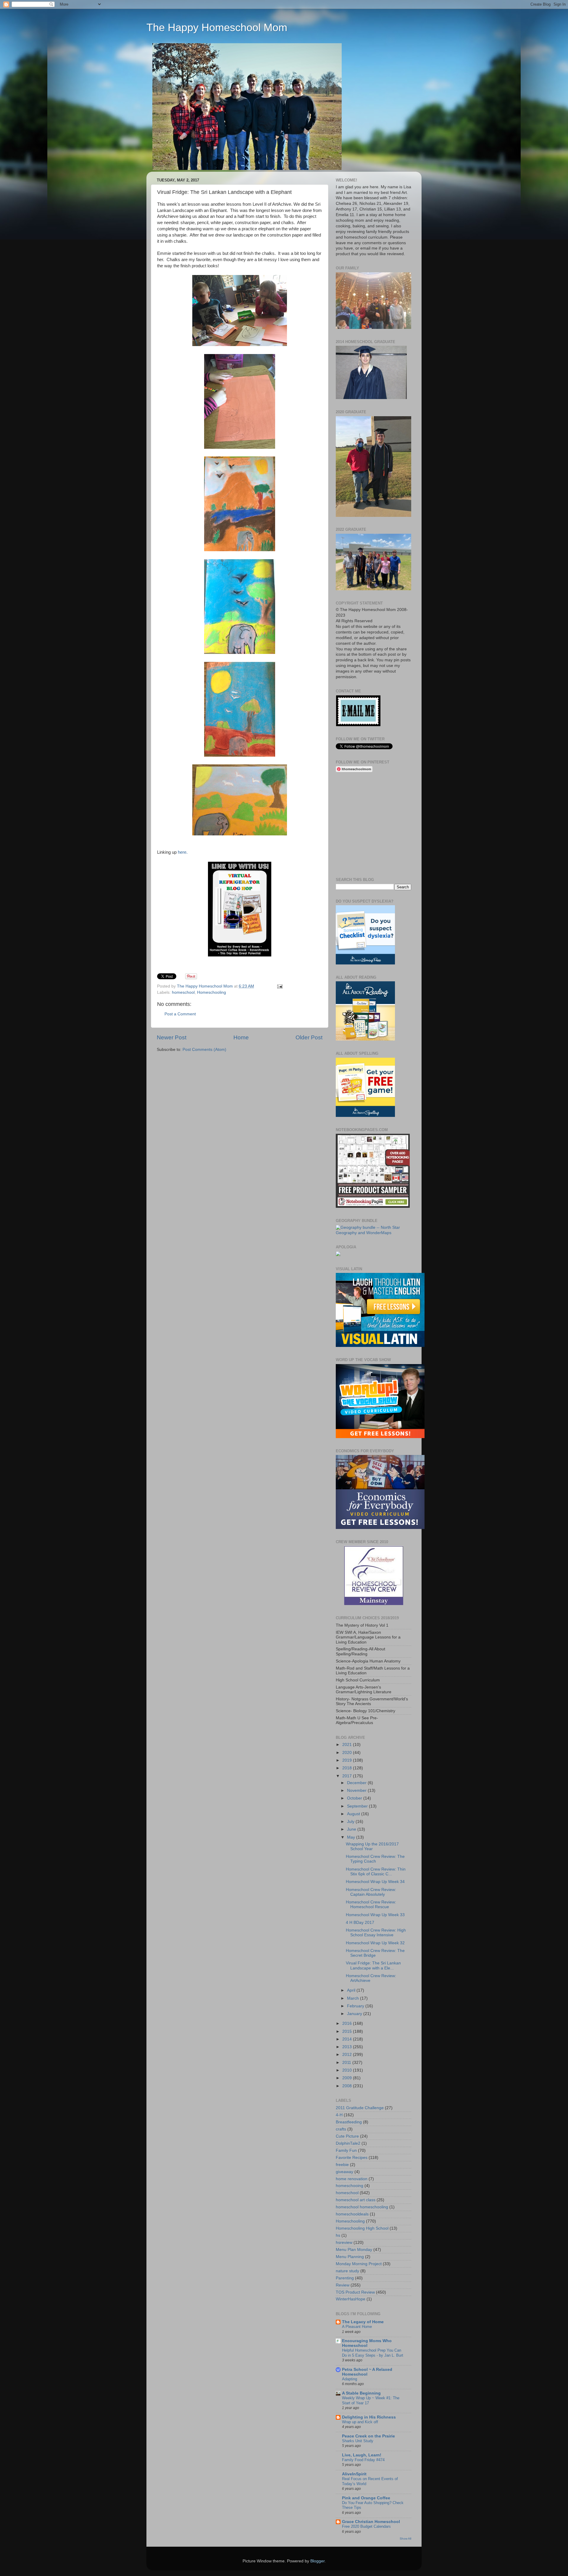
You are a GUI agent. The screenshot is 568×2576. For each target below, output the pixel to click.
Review (343, 2285)
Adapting (350, 2379)
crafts (341, 2129)
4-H (339, 2115)
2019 (348, 1760)
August (354, 1814)
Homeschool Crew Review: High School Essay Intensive (376, 1933)
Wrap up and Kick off (360, 2422)
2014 (348, 2039)
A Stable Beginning (361, 2393)
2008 (348, 2086)
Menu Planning (350, 2257)
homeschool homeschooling (362, 2207)
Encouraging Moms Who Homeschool (367, 2343)
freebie (342, 2165)
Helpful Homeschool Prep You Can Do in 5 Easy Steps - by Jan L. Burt (373, 2353)
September (358, 1806)
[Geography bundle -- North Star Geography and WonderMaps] (373, 1233)
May (352, 1837)
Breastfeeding (349, 2122)
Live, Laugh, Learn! (362, 2455)
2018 (348, 1768)
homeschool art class (356, 2200)
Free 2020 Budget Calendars (366, 2526)
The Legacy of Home (363, 2322)
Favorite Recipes (352, 2158)
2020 (348, 1753)
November (357, 1791)
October (355, 1798)
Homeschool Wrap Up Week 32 (375, 1943)
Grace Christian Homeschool (371, 2522)
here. (182, 852)
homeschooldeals (352, 2214)
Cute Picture (347, 2136)
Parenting (345, 2278)
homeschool (183, 992)
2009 (348, 2078)
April (352, 1990)
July (351, 1822)
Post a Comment (180, 1014)
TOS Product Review (355, 2292)
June (352, 1829)
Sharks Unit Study (358, 2441)
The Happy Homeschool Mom (217, 27)
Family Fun (346, 2150)
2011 (347, 2063)
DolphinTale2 (348, 2143)
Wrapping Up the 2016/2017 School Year (372, 1846)
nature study (347, 2271)
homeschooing (350, 2186)
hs (338, 2235)
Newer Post (172, 1037)
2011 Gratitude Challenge (360, 2108)
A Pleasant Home (357, 2327)
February (356, 2006)
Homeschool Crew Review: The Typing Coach (375, 1859)
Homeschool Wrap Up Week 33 (375, 1915)
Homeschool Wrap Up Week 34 (375, 1882)
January (355, 2014)
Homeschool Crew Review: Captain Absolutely (371, 1892)
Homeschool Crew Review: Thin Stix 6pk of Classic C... (376, 1872)
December (357, 1783)
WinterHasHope (351, 2299)
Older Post (309, 1037)
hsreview (344, 2243)
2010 (348, 2070)
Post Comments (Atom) (204, 1050)
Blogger (317, 2561)
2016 (348, 2023)
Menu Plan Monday (354, 2250)
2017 (348, 1776)
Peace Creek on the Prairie (368, 2436)
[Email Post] (280, 986)
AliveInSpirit (354, 2474)
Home (241, 1037)
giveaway (344, 2172)
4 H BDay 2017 (360, 1923)
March (354, 1998)
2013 (348, 2047)
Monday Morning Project (359, 2264)
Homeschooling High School (362, 2228)
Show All (405, 2539)
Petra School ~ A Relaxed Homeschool (367, 2372)
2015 (348, 2031)
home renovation (352, 2179)
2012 (348, 2055)
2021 (348, 1745)
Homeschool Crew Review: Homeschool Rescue (371, 1904)
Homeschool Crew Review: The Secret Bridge (375, 1953)
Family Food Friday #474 (363, 2460)
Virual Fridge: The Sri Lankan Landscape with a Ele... (373, 1965)
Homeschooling (212, 992)
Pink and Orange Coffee (366, 2498)
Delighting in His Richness (369, 2417)
